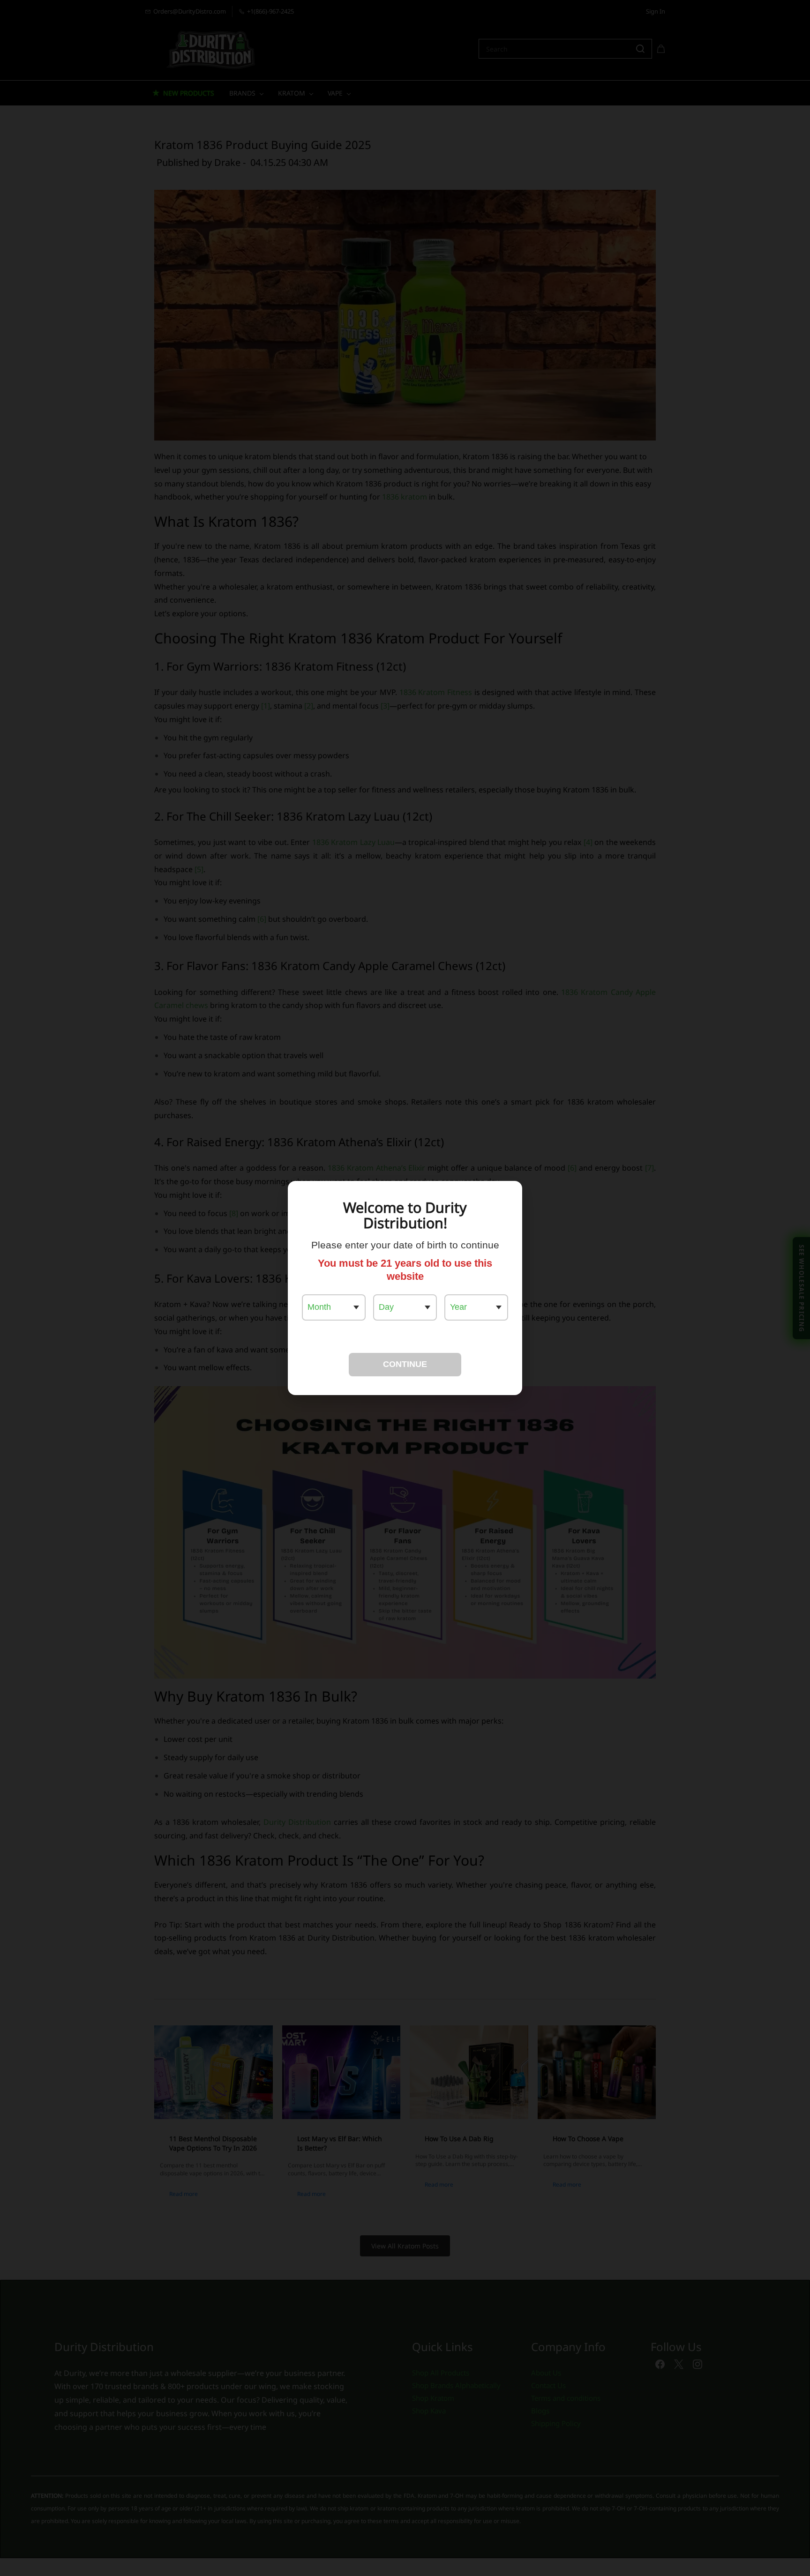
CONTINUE (405, 1364)
